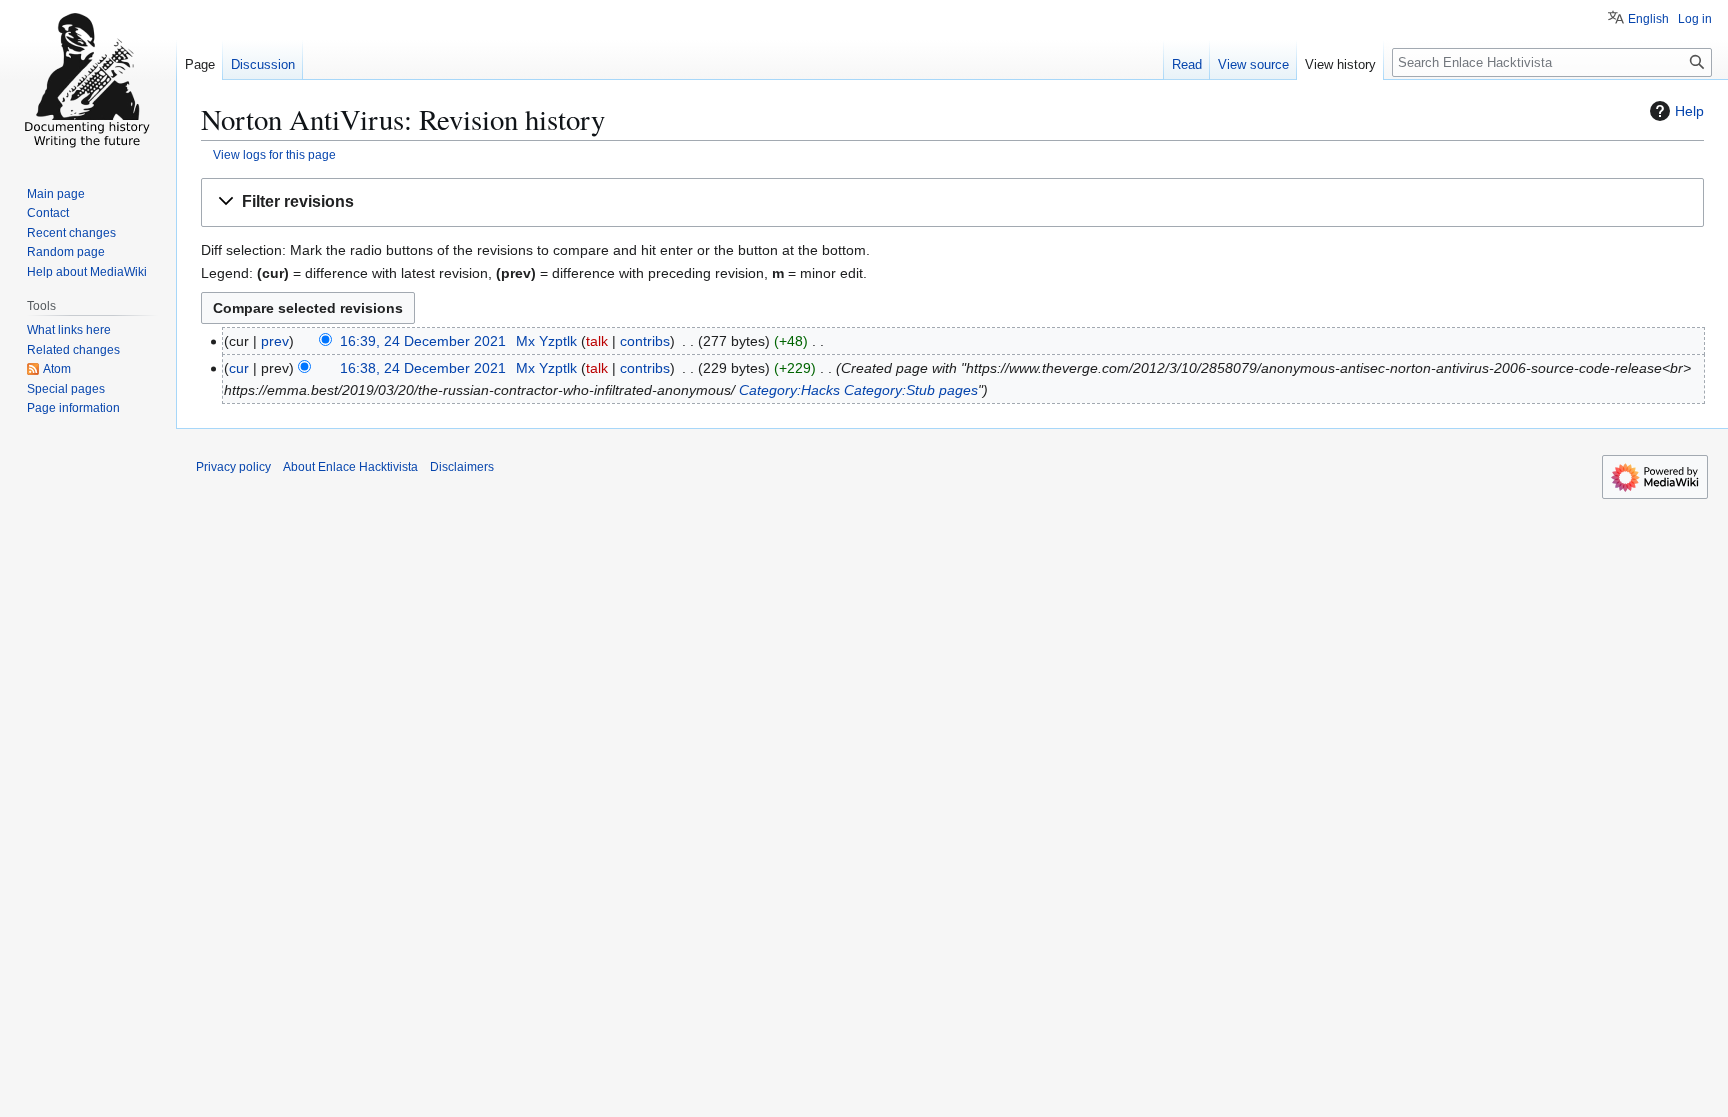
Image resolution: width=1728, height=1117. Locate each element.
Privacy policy (233, 467)
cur (239, 368)
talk (597, 341)
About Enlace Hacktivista (350, 467)
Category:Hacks (789, 390)
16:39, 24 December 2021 (423, 341)
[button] (952, 202)
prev (275, 341)
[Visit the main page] (88, 80)
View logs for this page (274, 154)
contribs (645, 341)
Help (1689, 111)
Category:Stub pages (911, 390)
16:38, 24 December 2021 (423, 368)
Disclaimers (462, 467)
